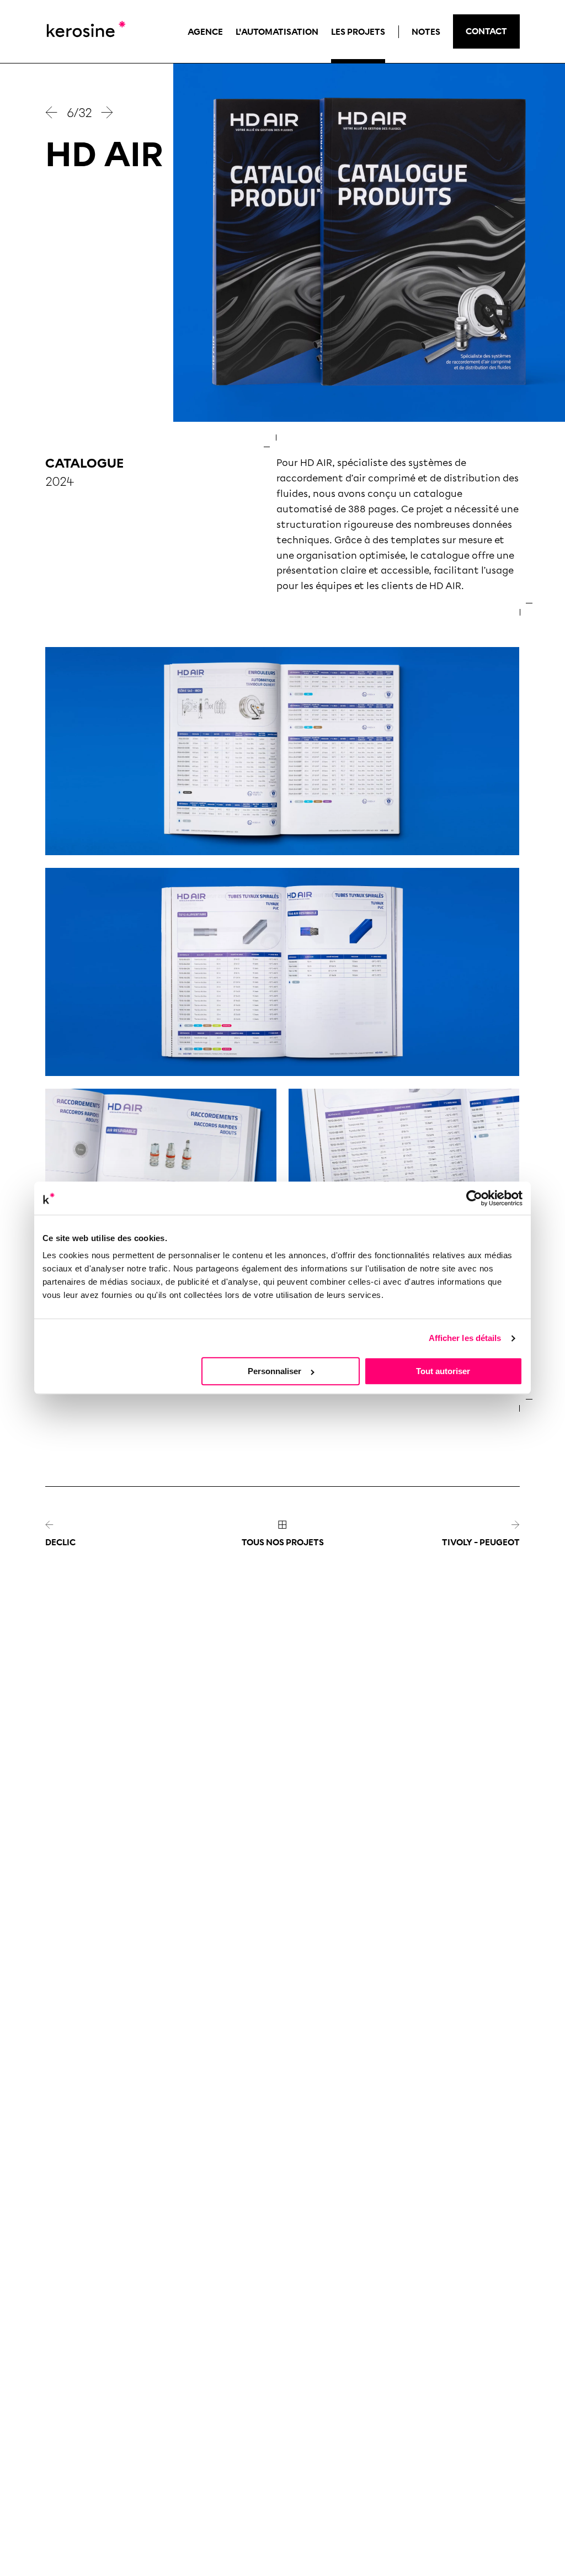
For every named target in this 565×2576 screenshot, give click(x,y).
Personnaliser (274, 1372)
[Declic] (52, 112)
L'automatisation (277, 32)
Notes (426, 32)
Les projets (358, 32)
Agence (205, 32)
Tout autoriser (443, 1372)
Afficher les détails (465, 1338)
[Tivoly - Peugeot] (107, 112)
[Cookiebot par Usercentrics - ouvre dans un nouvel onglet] (474, 1198)
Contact (486, 31)
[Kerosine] (85, 31)
